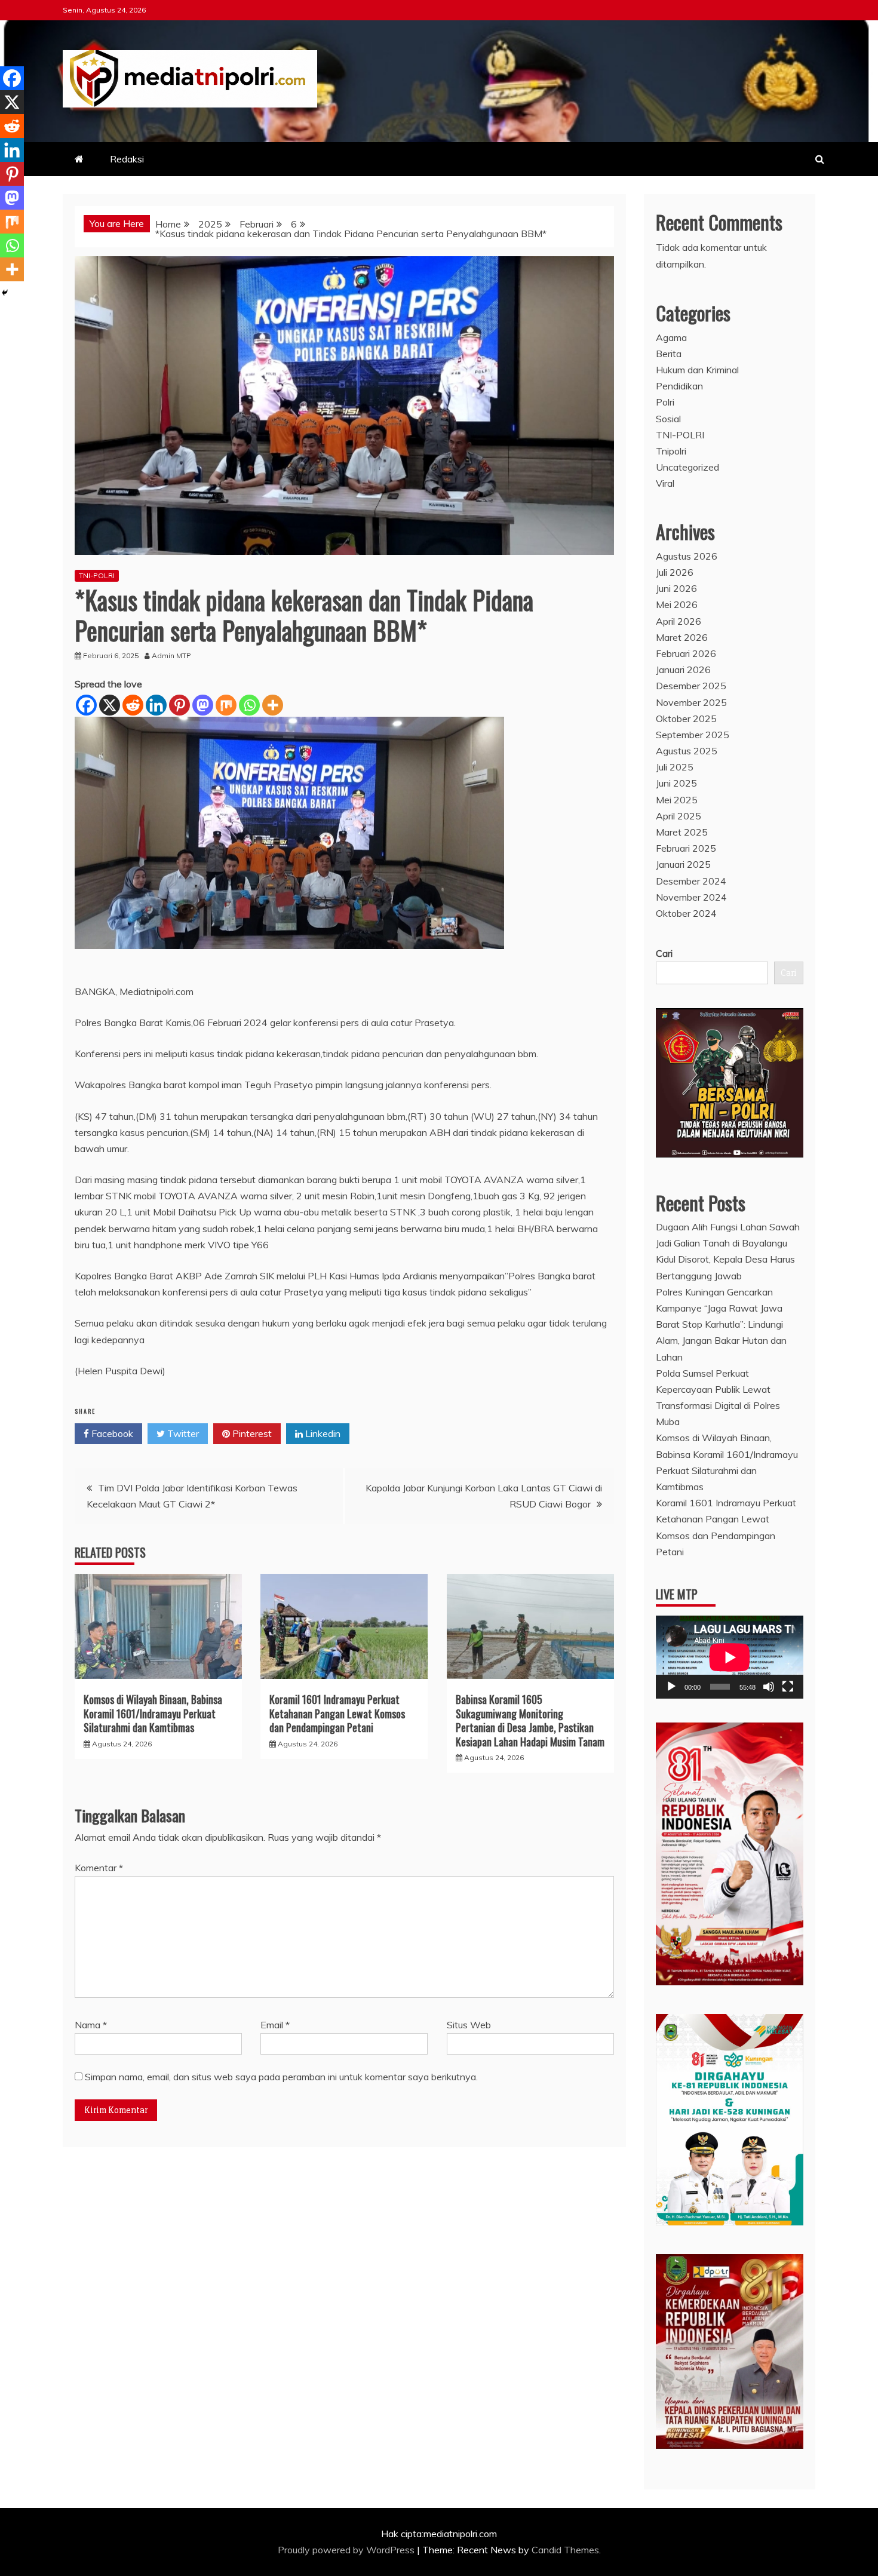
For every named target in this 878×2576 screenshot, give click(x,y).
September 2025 (693, 735)
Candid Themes (565, 2550)
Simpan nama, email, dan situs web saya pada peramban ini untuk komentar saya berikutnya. (281, 2077)
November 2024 (691, 897)
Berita (669, 354)
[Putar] (671, 1687)
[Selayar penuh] (788, 1687)
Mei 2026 (677, 604)
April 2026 (679, 621)
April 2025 (679, 816)
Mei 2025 (677, 800)
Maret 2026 (682, 637)
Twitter (182, 1433)
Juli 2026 (675, 572)
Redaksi (127, 159)
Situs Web (469, 2025)
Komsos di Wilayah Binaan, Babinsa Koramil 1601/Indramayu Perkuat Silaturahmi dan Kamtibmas (153, 1713)
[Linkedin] (156, 705)
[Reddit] (133, 705)
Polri (665, 402)
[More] (273, 705)
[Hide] (5, 293)
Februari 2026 (686, 653)
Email (275, 2025)
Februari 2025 (686, 848)
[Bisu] (769, 1687)
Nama (91, 2025)
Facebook (111, 1433)
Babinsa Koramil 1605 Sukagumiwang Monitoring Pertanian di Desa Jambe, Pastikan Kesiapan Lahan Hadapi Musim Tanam (530, 1720)
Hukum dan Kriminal (697, 370)
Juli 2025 (675, 767)
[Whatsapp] (249, 705)
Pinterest (251, 1433)
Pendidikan (679, 386)
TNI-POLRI (97, 575)
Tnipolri (671, 451)
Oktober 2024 (686, 913)
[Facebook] (86, 705)
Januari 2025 (683, 864)
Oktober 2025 (686, 719)
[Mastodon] (203, 705)
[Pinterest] (179, 705)
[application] (730, 1657)
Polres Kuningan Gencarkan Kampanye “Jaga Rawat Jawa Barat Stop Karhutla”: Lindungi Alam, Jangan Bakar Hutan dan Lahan (721, 1324)
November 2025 (691, 702)
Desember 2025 (691, 686)
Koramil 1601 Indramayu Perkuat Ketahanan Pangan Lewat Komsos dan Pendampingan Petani (337, 1713)
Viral (665, 483)
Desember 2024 (691, 881)
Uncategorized (687, 467)
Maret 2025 (682, 832)
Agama (671, 337)
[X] (110, 705)
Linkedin (322, 1433)
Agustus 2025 (687, 751)
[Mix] (226, 705)
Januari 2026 (683, 670)
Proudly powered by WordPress (347, 2550)
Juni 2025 (676, 783)
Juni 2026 (676, 588)
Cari (664, 953)
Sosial (668, 419)
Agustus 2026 (687, 556)
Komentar (99, 1868)
